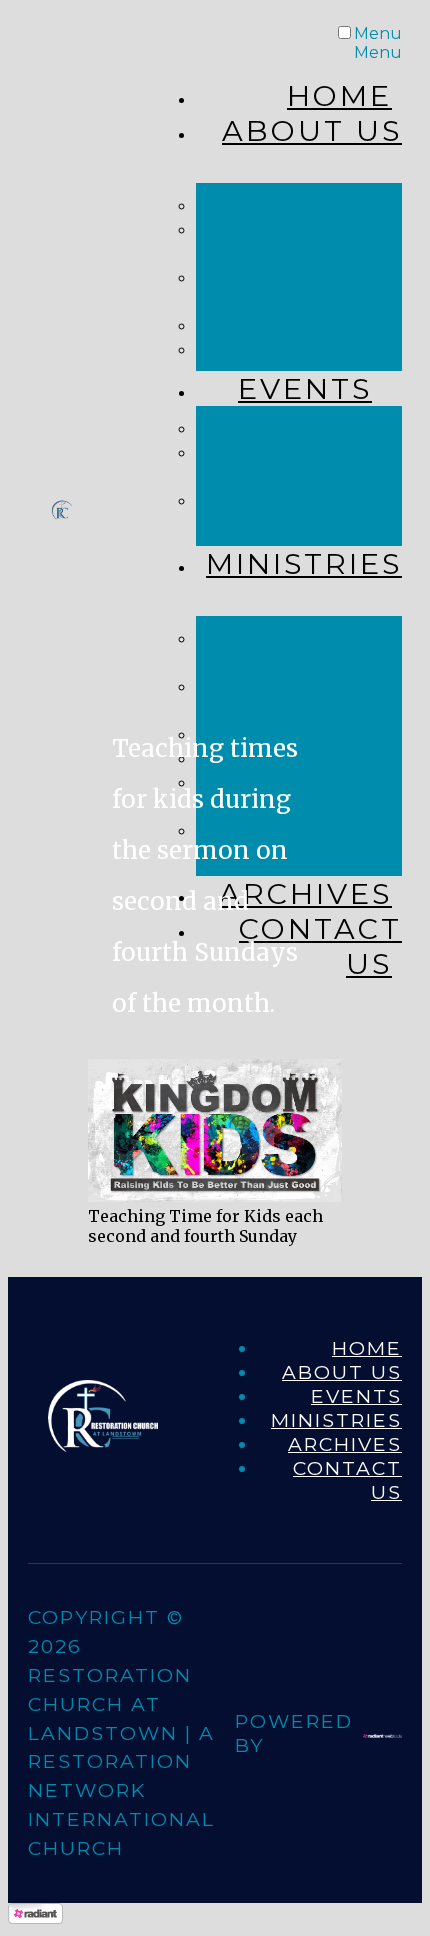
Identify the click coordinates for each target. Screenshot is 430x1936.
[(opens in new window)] (382, 1731)
